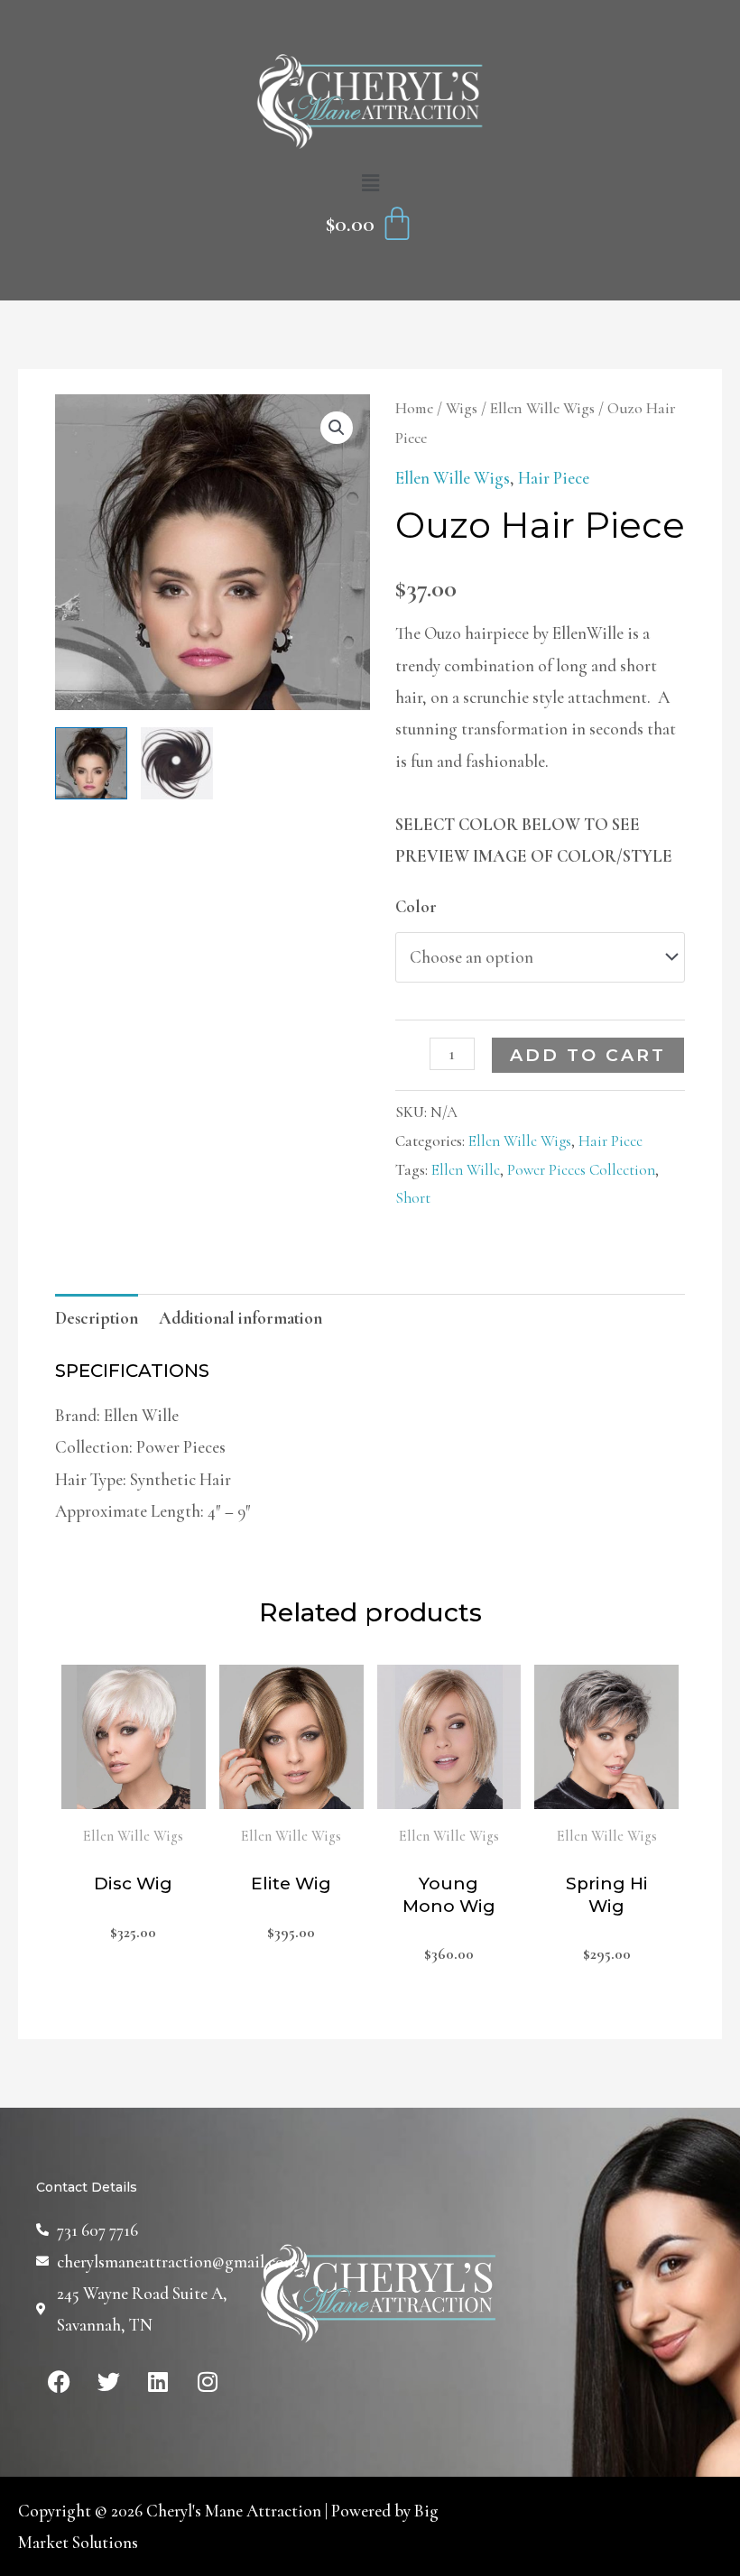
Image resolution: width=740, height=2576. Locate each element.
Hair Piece (554, 478)
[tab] (97, 1318)
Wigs (462, 408)
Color (416, 906)
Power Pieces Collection (581, 1170)
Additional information (240, 1318)
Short (413, 1198)
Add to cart (588, 1055)
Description (97, 1318)
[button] (370, 184)
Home (414, 408)
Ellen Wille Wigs (542, 408)
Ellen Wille (466, 1170)
